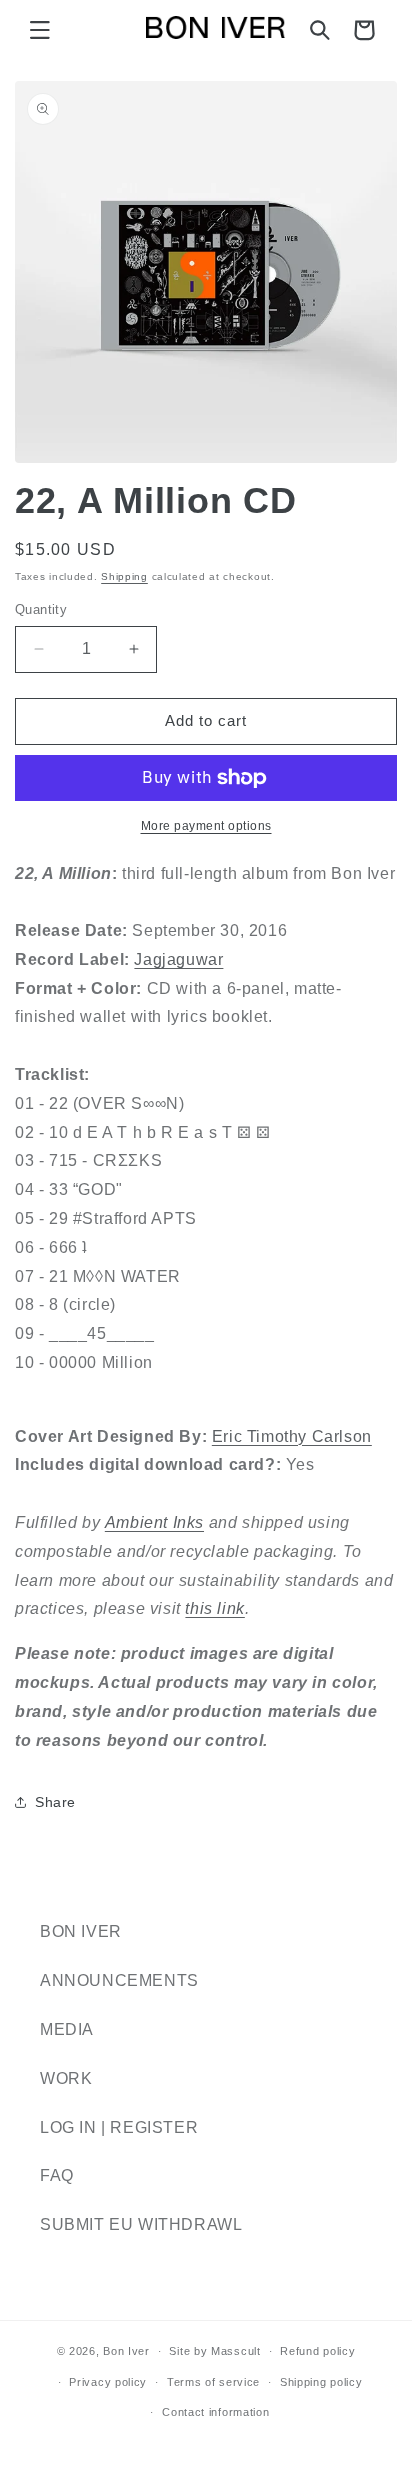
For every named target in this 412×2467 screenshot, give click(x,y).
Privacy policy (108, 2382)
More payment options (206, 826)
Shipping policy (321, 2382)
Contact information (215, 2412)
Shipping (124, 576)
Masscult (236, 2351)
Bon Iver (126, 2351)
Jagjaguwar (178, 959)
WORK (66, 2078)
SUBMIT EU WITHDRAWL (141, 2224)
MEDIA (67, 2029)
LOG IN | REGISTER (119, 2127)
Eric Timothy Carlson (292, 1436)
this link (214, 1608)
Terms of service (213, 2382)
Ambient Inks (154, 1522)
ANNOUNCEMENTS (119, 1980)
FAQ (57, 2175)
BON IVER (81, 1931)
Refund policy (317, 2351)
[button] (40, 30)
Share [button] (55, 1802)
